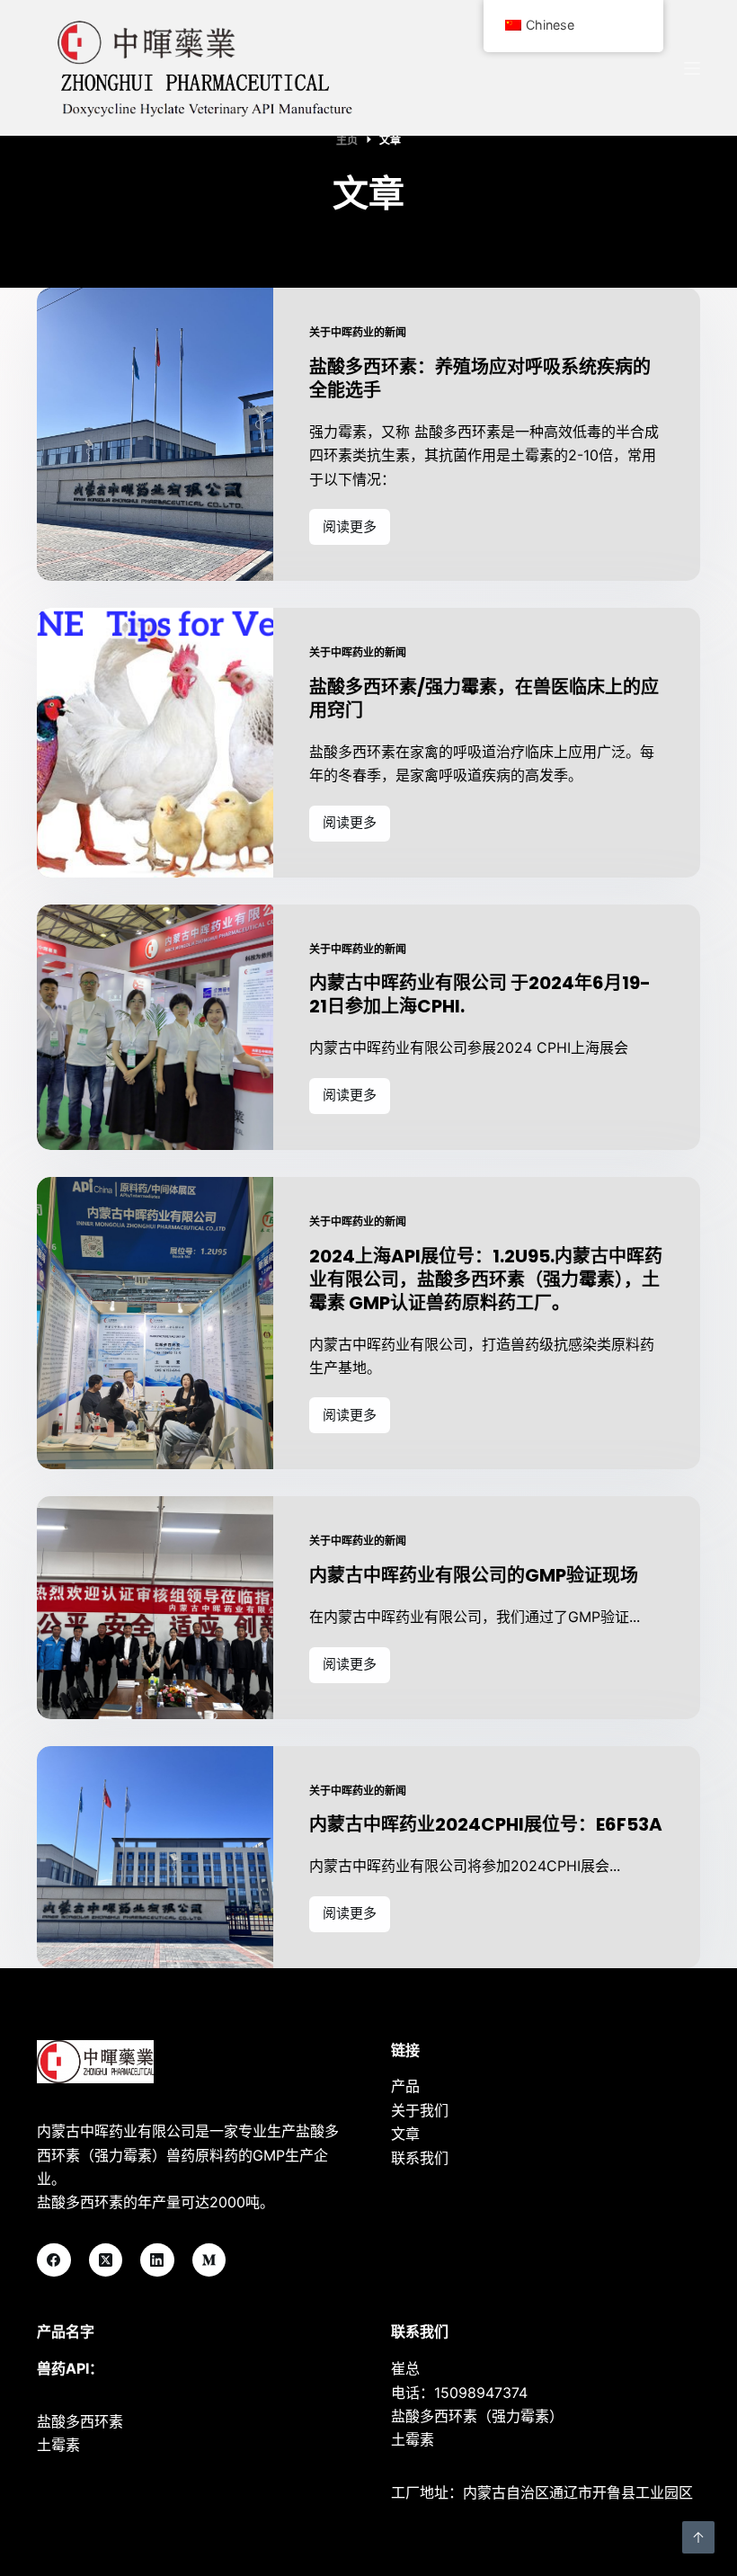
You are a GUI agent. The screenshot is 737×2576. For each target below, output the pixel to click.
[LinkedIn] (157, 2260)
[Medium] (209, 2260)
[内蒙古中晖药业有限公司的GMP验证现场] (155, 1607)
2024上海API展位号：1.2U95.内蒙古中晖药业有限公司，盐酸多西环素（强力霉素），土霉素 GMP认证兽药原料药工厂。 (486, 1279)
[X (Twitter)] (106, 2260)
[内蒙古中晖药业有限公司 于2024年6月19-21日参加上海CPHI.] (155, 1027)
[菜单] (692, 68)
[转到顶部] (698, 2537)
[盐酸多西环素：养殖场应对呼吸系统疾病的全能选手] (155, 434)
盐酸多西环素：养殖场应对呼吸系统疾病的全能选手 (480, 379)
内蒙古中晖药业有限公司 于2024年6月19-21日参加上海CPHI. (480, 994)
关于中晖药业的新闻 (358, 332)
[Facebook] (54, 2260)
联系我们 (420, 2158)
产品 (405, 2086)
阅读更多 (350, 531)
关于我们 (420, 2110)
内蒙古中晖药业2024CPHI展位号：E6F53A (486, 1824)
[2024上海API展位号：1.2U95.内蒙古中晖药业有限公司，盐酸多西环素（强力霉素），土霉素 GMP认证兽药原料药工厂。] (155, 1324)
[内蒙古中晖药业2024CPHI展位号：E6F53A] (155, 1857)
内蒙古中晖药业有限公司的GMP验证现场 (474, 1575)
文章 (405, 2134)
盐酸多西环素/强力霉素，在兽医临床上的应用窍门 (484, 699)
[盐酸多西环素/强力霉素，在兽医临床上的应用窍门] (155, 743)
